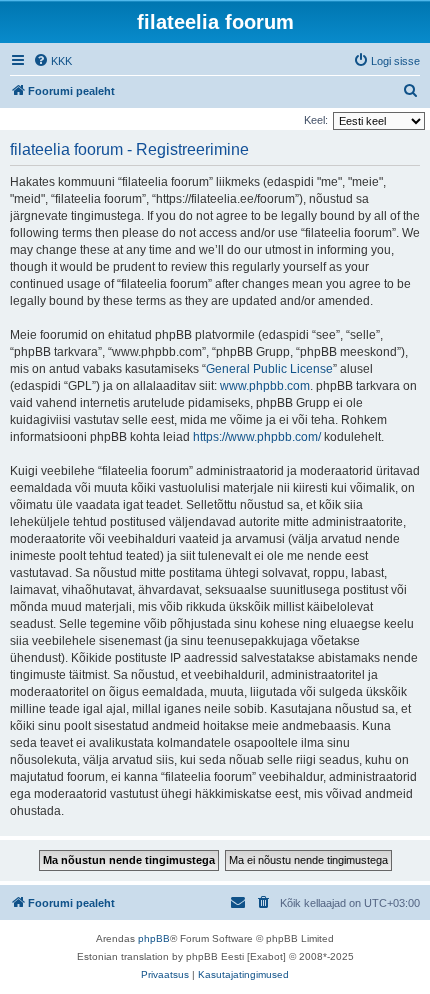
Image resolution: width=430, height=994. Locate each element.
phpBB (154, 938)
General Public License (269, 369)
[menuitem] (52, 61)
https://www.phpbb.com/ (257, 437)
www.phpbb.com (265, 386)
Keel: (316, 120)
